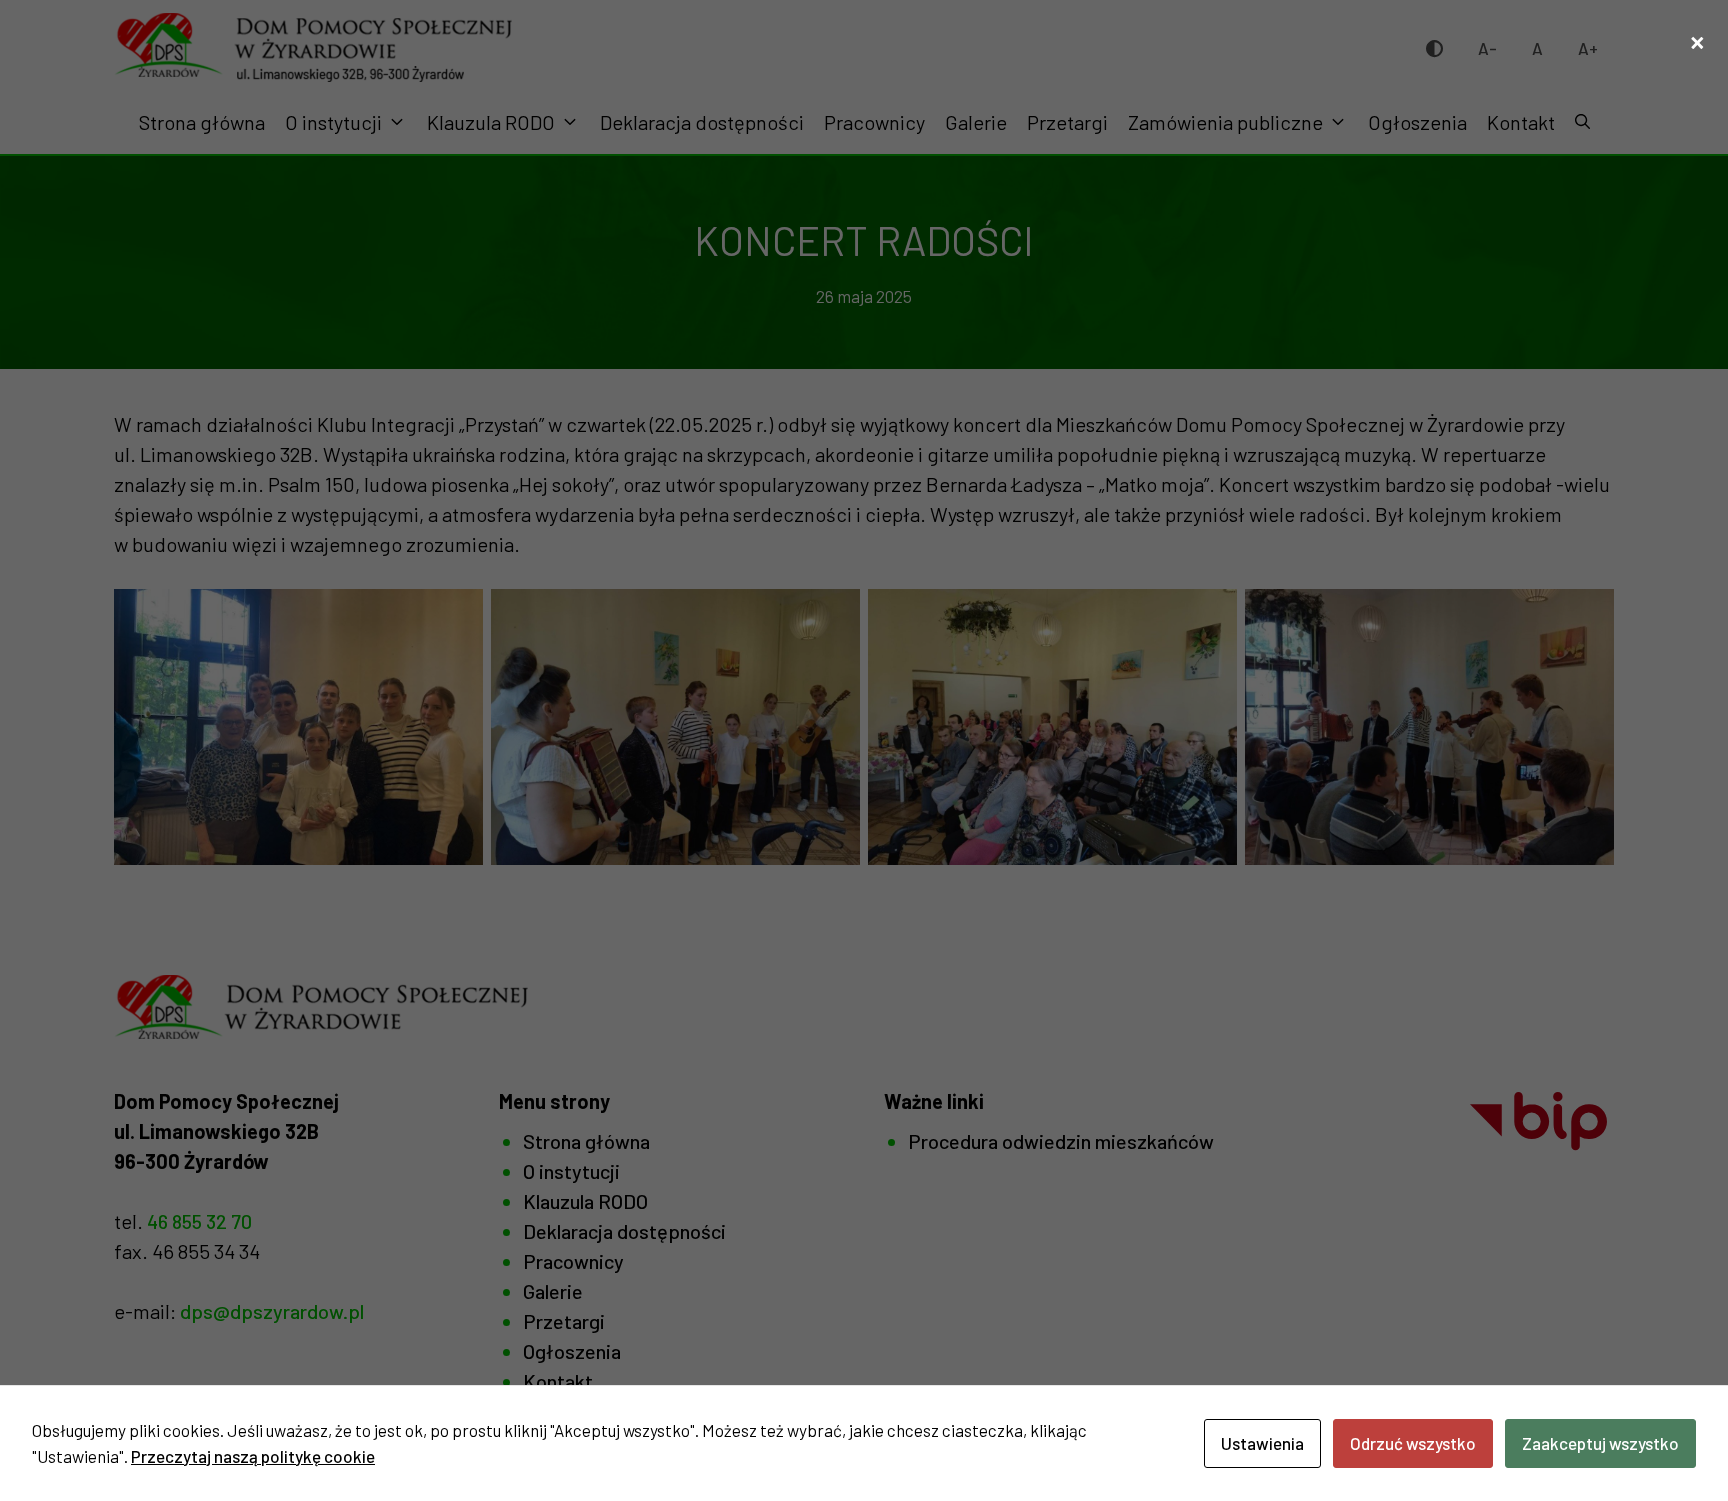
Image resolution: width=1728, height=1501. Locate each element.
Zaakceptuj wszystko (1600, 1443)
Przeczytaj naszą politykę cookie (253, 1456)
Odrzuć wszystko (1413, 1443)
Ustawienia (1262, 1443)
